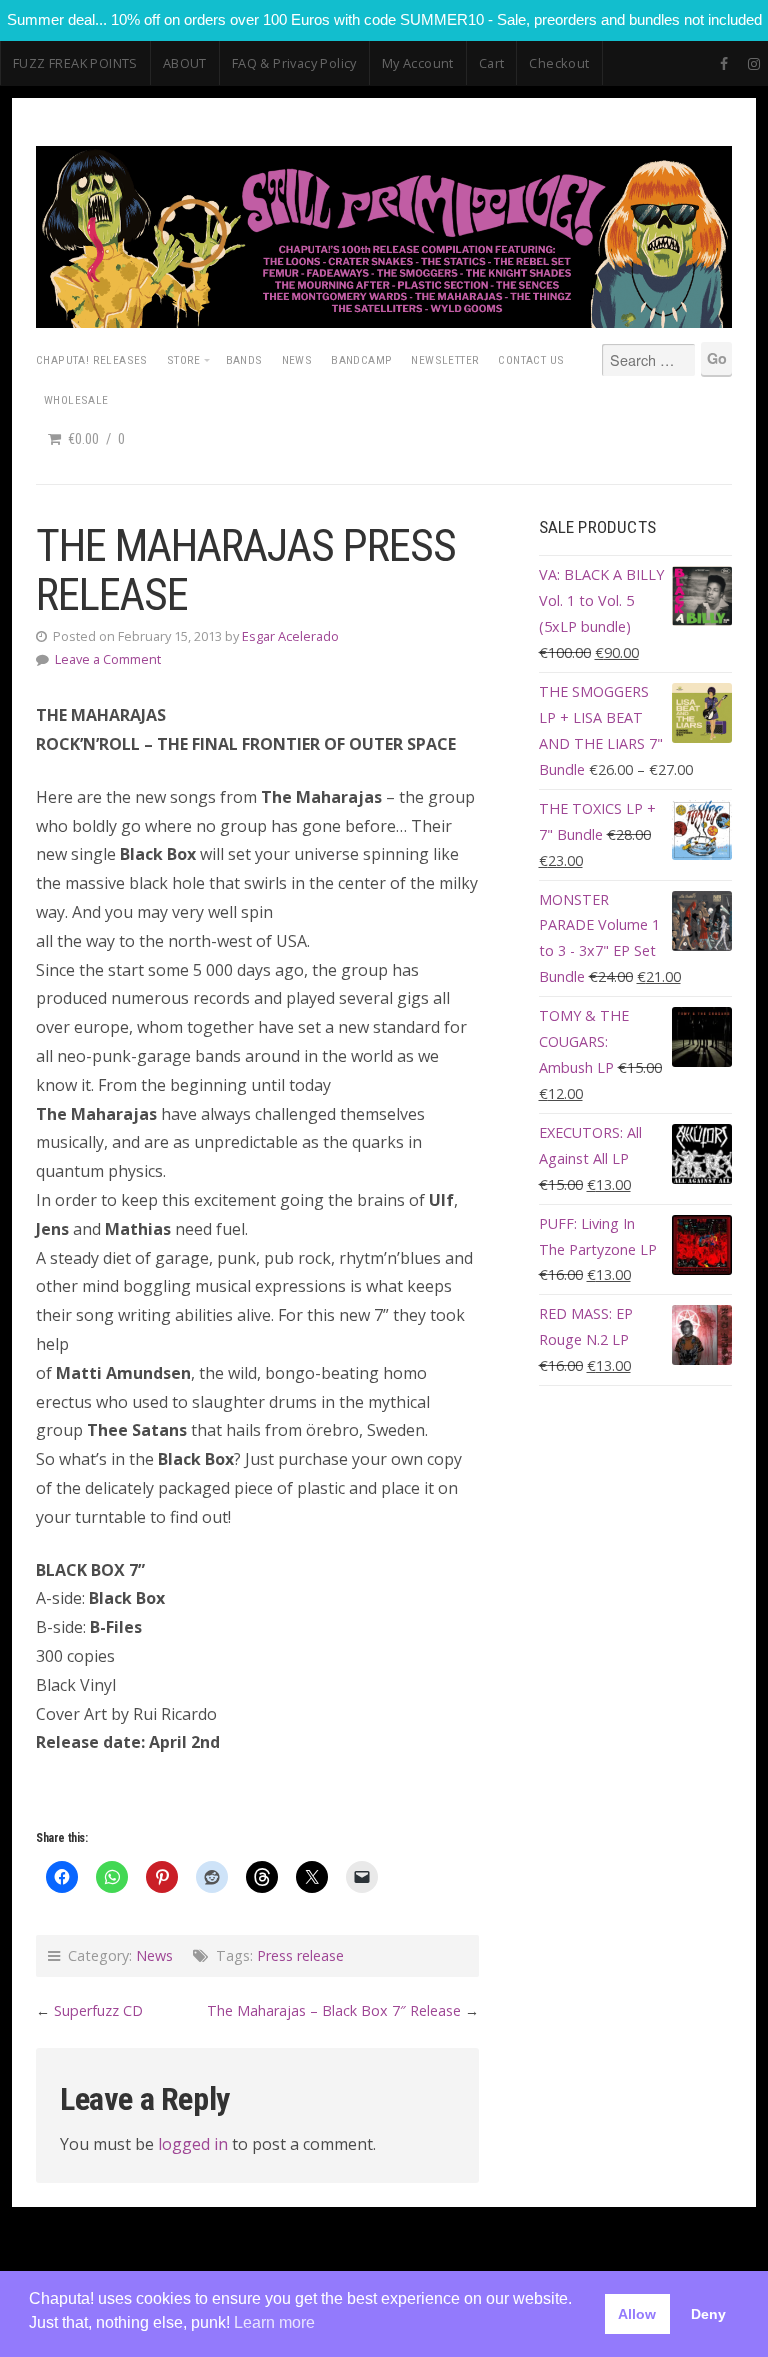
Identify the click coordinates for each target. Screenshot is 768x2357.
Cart (492, 63)
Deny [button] (708, 2314)
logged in (193, 2144)
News (297, 360)
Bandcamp (361, 360)
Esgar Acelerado (290, 636)
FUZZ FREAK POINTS (75, 63)
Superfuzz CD (98, 2010)
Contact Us (531, 360)
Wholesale (76, 400)
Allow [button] (637, 2314)
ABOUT (185, 63)
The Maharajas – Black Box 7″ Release (334, 2010)
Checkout (559, 63)
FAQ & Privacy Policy (294, 63)
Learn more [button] (274, 2322)
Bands (244, 360)
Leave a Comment (108, 659)
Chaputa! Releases (92, 360)
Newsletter (445, 360)
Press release (300, 1955)
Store (184, 360)
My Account (418, 63)
